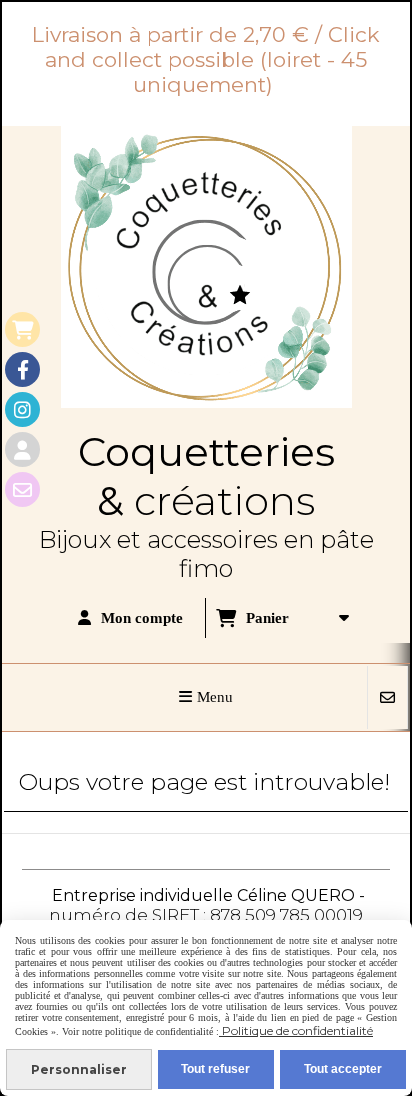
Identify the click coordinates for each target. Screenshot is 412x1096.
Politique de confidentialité (296, 1030)
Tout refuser (215, 1069)
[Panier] (22, 329)
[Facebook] (22, 369)
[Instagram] (22, 409)
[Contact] (22, 489)
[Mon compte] (22, 449)
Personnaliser (79, 1069)
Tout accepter (343, 1069)
